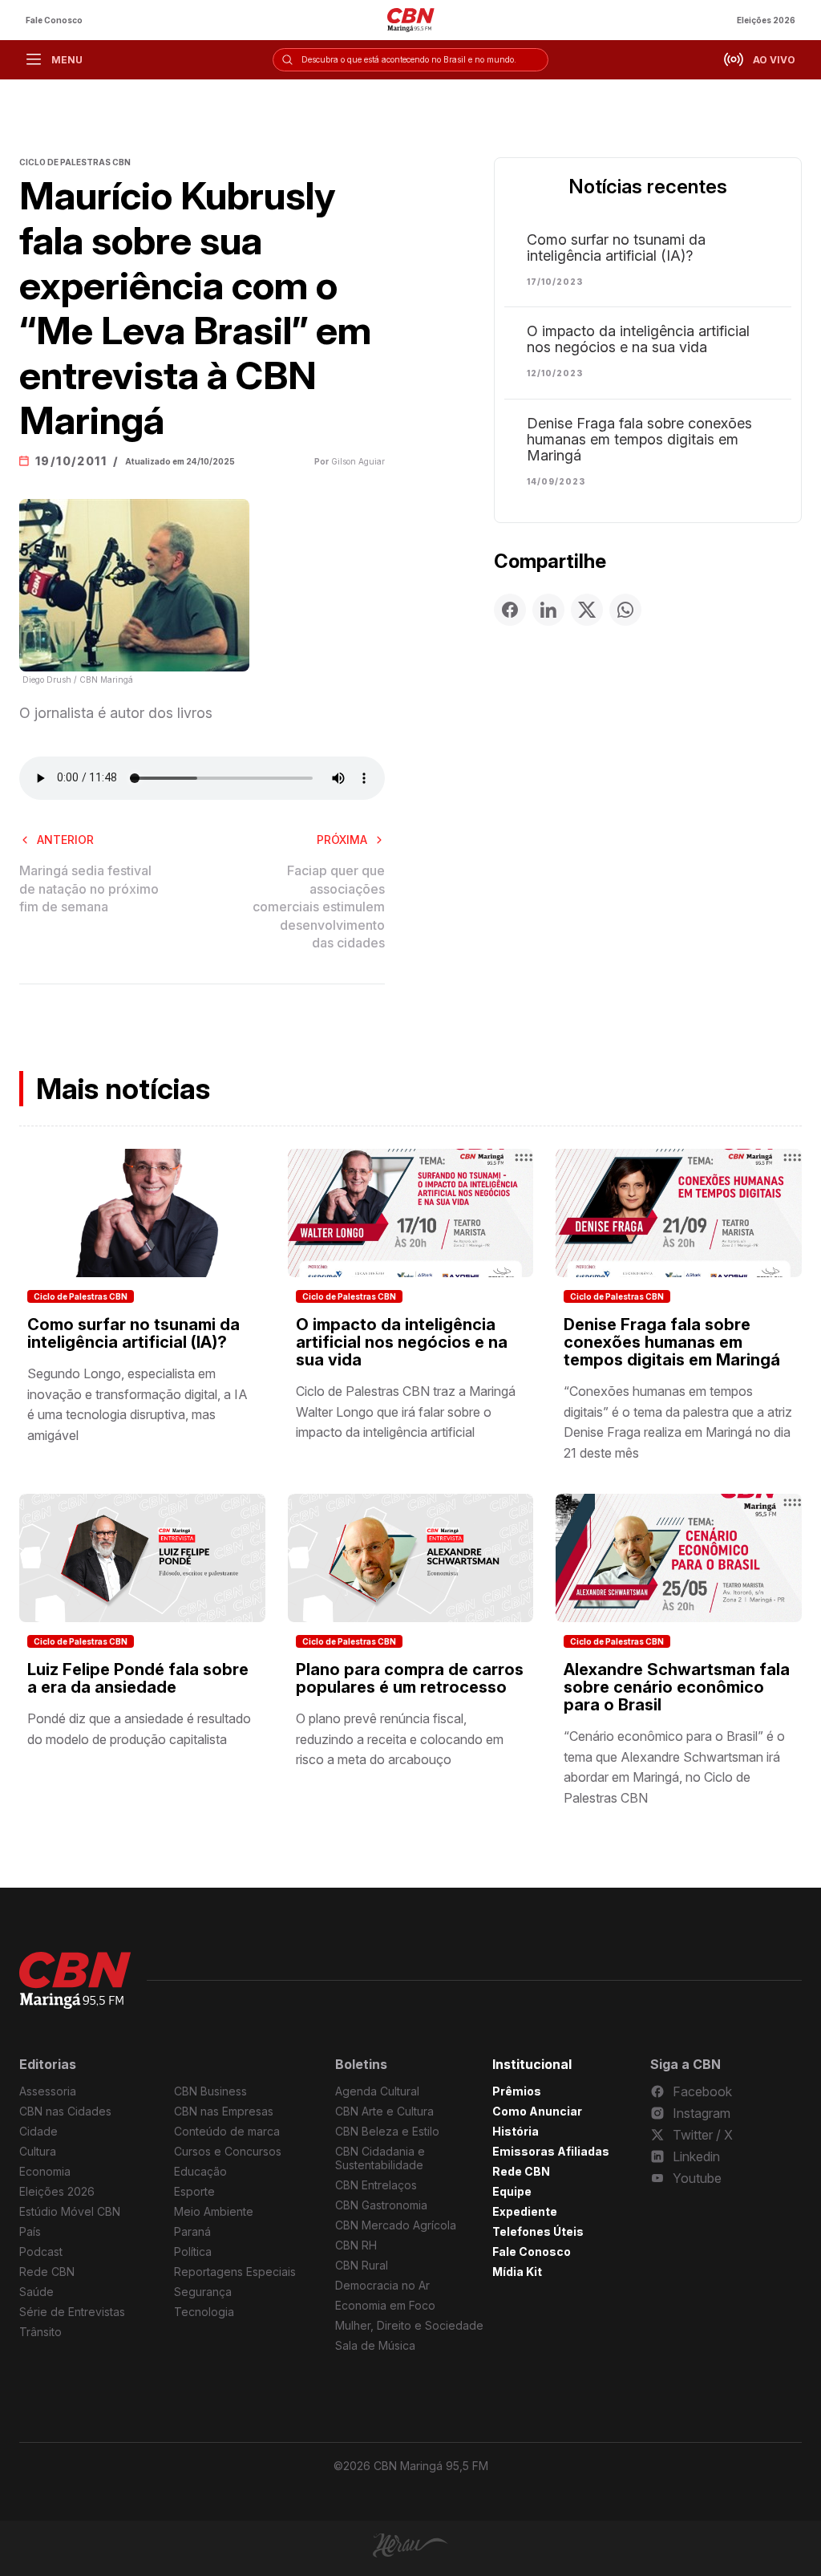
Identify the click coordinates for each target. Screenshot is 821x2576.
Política (193, 2251)
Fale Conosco (54, 20)
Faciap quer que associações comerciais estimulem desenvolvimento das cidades (319, 907)
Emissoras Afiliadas (551, 2151)
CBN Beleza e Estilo (387, 2131)
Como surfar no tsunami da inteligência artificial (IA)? (616, 248)
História (516, 2131)
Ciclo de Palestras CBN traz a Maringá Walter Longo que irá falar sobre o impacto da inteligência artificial (406, 1412)
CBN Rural (362, 2265)
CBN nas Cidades (65, 2111)
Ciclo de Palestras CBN (81, 1296)
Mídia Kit (517, 2272)
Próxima (342, 840)
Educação (200, 2171)
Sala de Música (375, 2345)
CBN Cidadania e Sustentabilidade (380, 2158)
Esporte (194, 2191)
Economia (45, 2171)
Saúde (36, 2292)
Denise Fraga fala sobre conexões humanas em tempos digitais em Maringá (639, 440)
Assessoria (48, 2091)
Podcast (41, 2251)
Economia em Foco (385, 2305)
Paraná (192, 2231)
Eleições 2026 (766, 20)
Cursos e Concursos (228, 2151)
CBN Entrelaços (376, 2185)
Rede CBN (47, 2272)
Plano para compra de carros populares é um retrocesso (410, 1678)
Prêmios (517, 2091)
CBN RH (356, 2245)
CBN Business (210, 2091)
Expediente (525, 2211)
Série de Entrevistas (72, 2312)
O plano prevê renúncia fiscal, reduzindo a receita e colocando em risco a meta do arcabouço (400, 1739)
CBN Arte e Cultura (384, 2111)
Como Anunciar (537, 2111)
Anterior (65, 840)
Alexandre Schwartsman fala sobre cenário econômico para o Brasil (677, 1687)
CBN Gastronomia (381, 2205)
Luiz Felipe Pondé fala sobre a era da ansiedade (138, 1678)
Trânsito (40, 2332)
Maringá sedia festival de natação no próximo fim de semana (89, 888)
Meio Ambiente (214, 2211)
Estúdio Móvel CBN (70, 2211)
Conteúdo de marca (227, 2131)
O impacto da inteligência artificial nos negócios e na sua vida (638, 339)
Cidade (38, 2131)
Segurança (203, 2292)
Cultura (38, 2151)
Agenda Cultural (377, 2091)
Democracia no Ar (382, 2285)
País (30, 2231)
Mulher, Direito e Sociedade (409, 2325)
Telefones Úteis (538, 2231)
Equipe (512, 2191)
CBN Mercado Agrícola (396, 2225)
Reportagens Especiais (235, 2272)
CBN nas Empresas (224, 2111)
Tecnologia (204, 2312)
